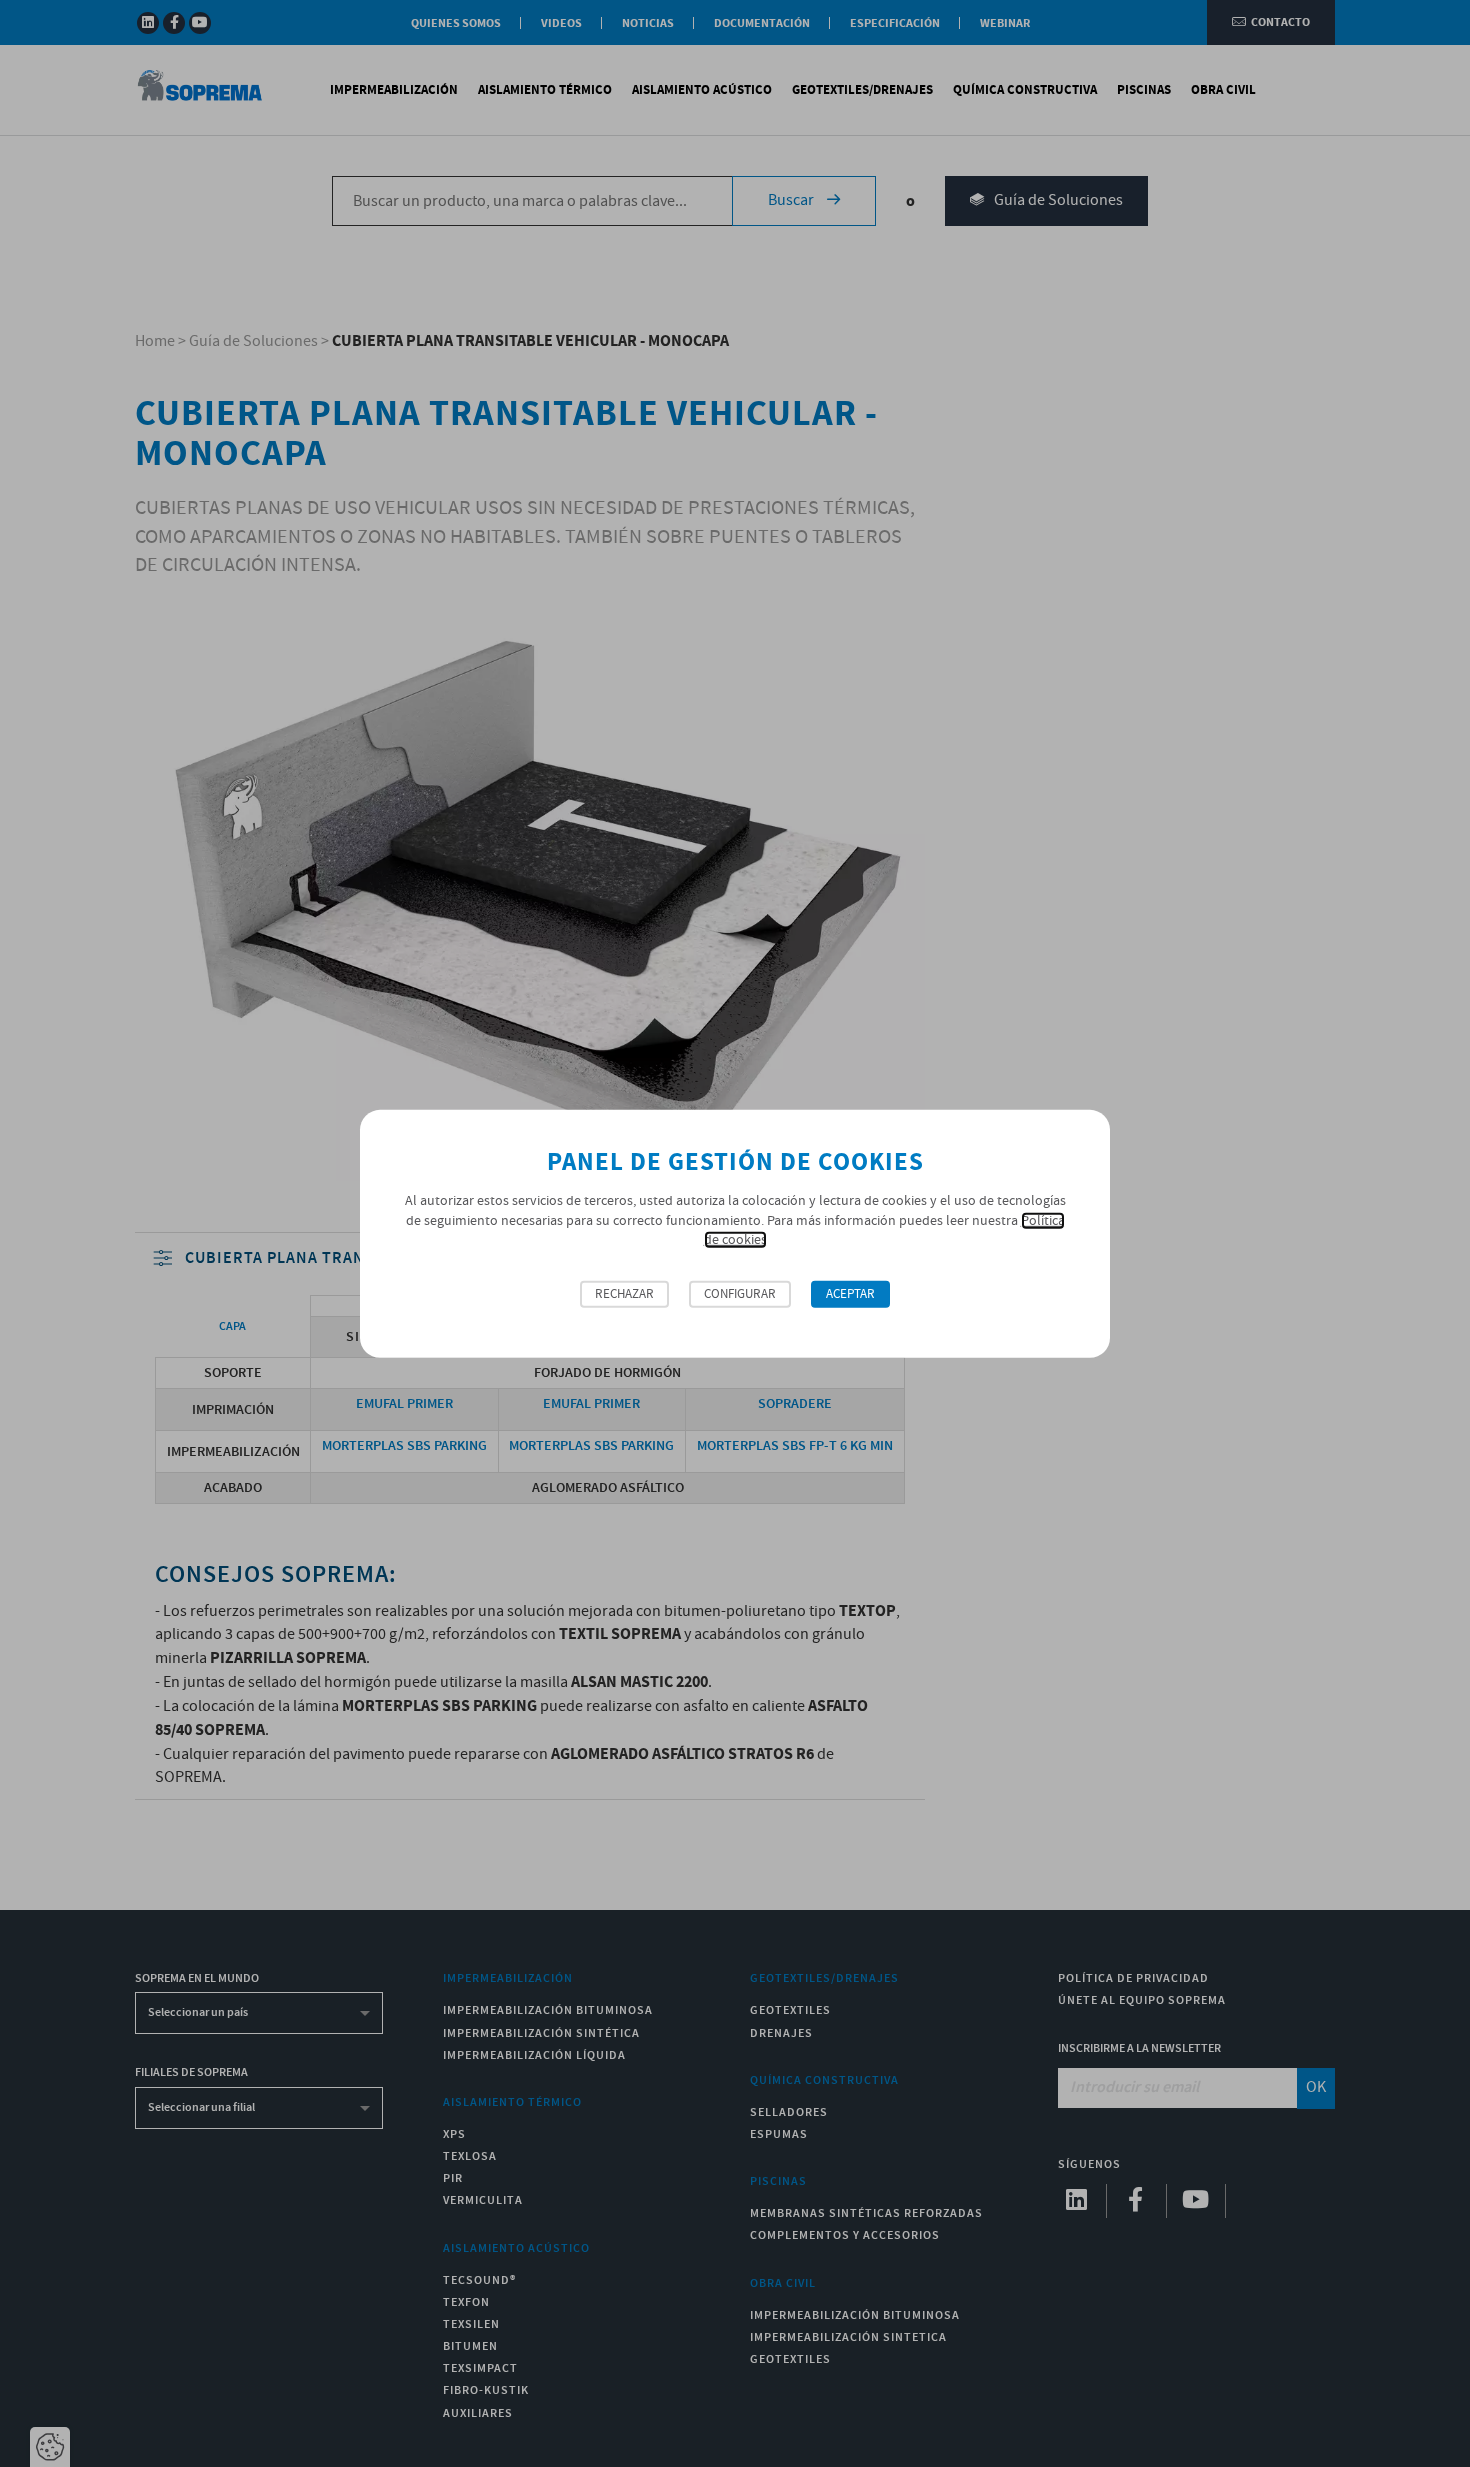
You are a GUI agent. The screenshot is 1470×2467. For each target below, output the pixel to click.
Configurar (740, 1294)
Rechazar (624, 1294)
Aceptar (850, 1294)
